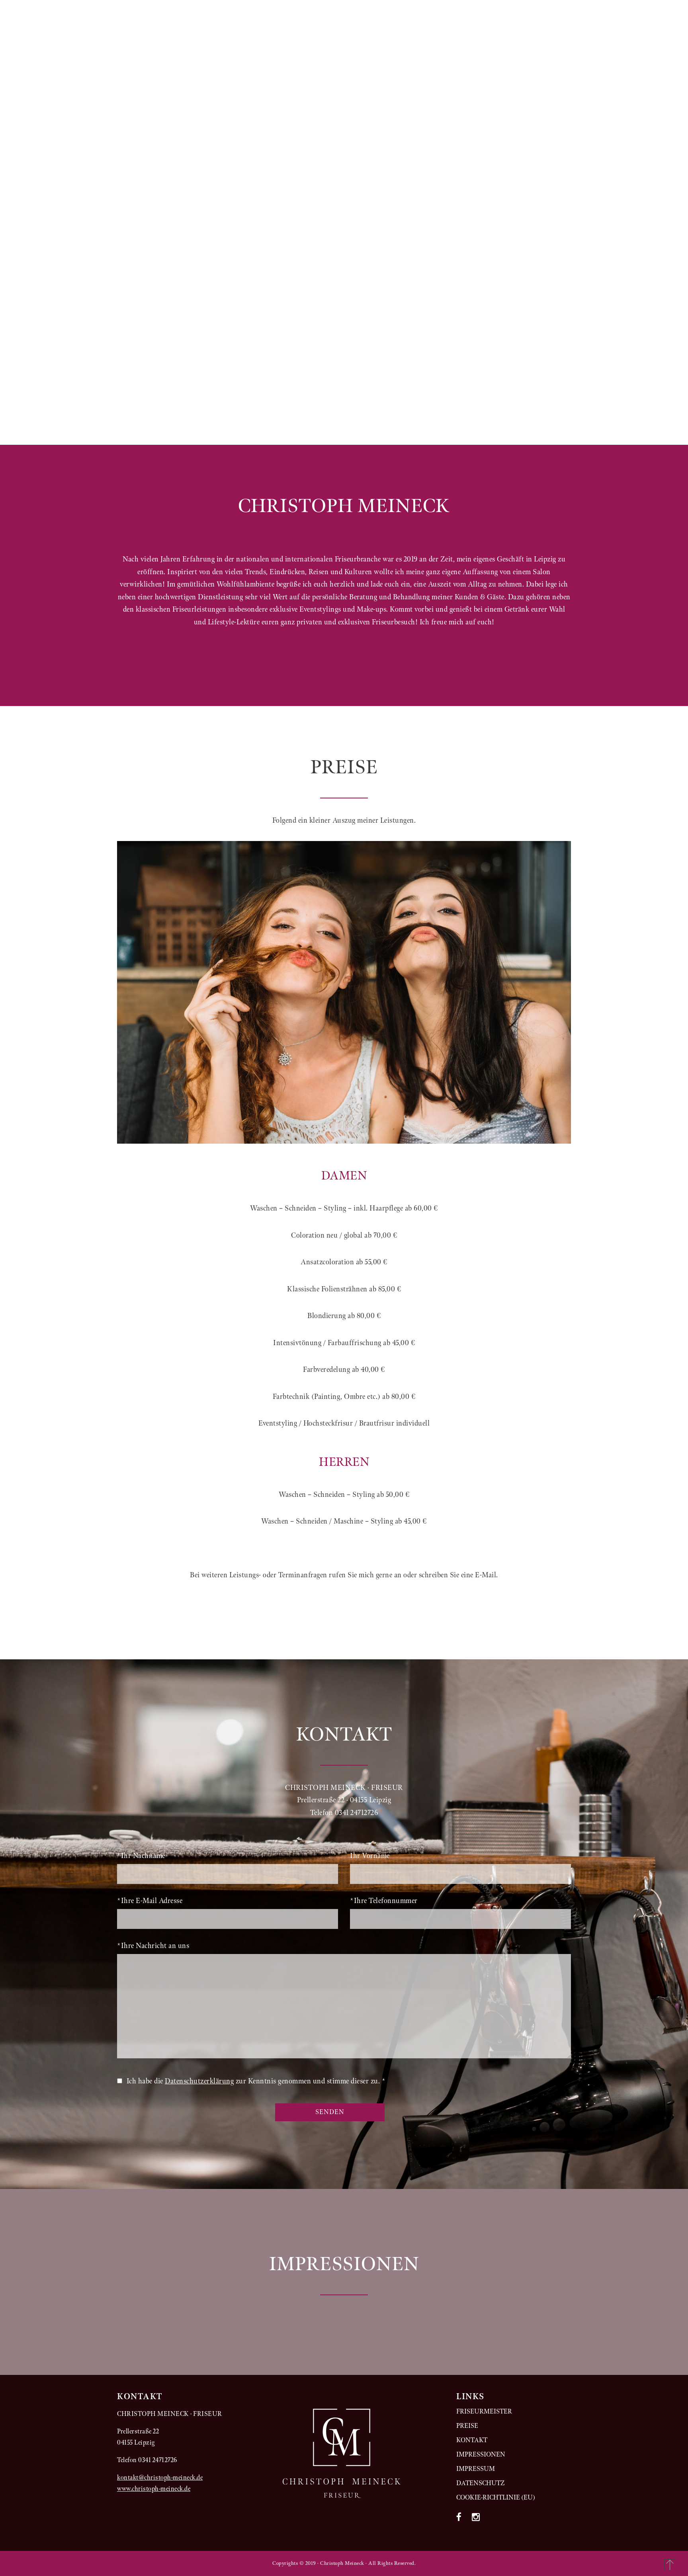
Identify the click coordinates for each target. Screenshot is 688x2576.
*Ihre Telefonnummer (384, 1901)
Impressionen (373, 44)
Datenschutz (508, 44)
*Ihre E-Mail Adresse (150, 1901)
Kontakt (309, 44)
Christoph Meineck (190, 44)
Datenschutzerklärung (199, 2081)
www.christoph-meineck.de (154, 2489)
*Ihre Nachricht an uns (153, 1946)
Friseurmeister (484, 2412)
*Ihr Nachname (141, 1856)
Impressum (441, 44)
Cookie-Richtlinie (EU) (496, 2498)
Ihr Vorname (370, 1856)
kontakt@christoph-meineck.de (160, 2478)
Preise (259, 44)
